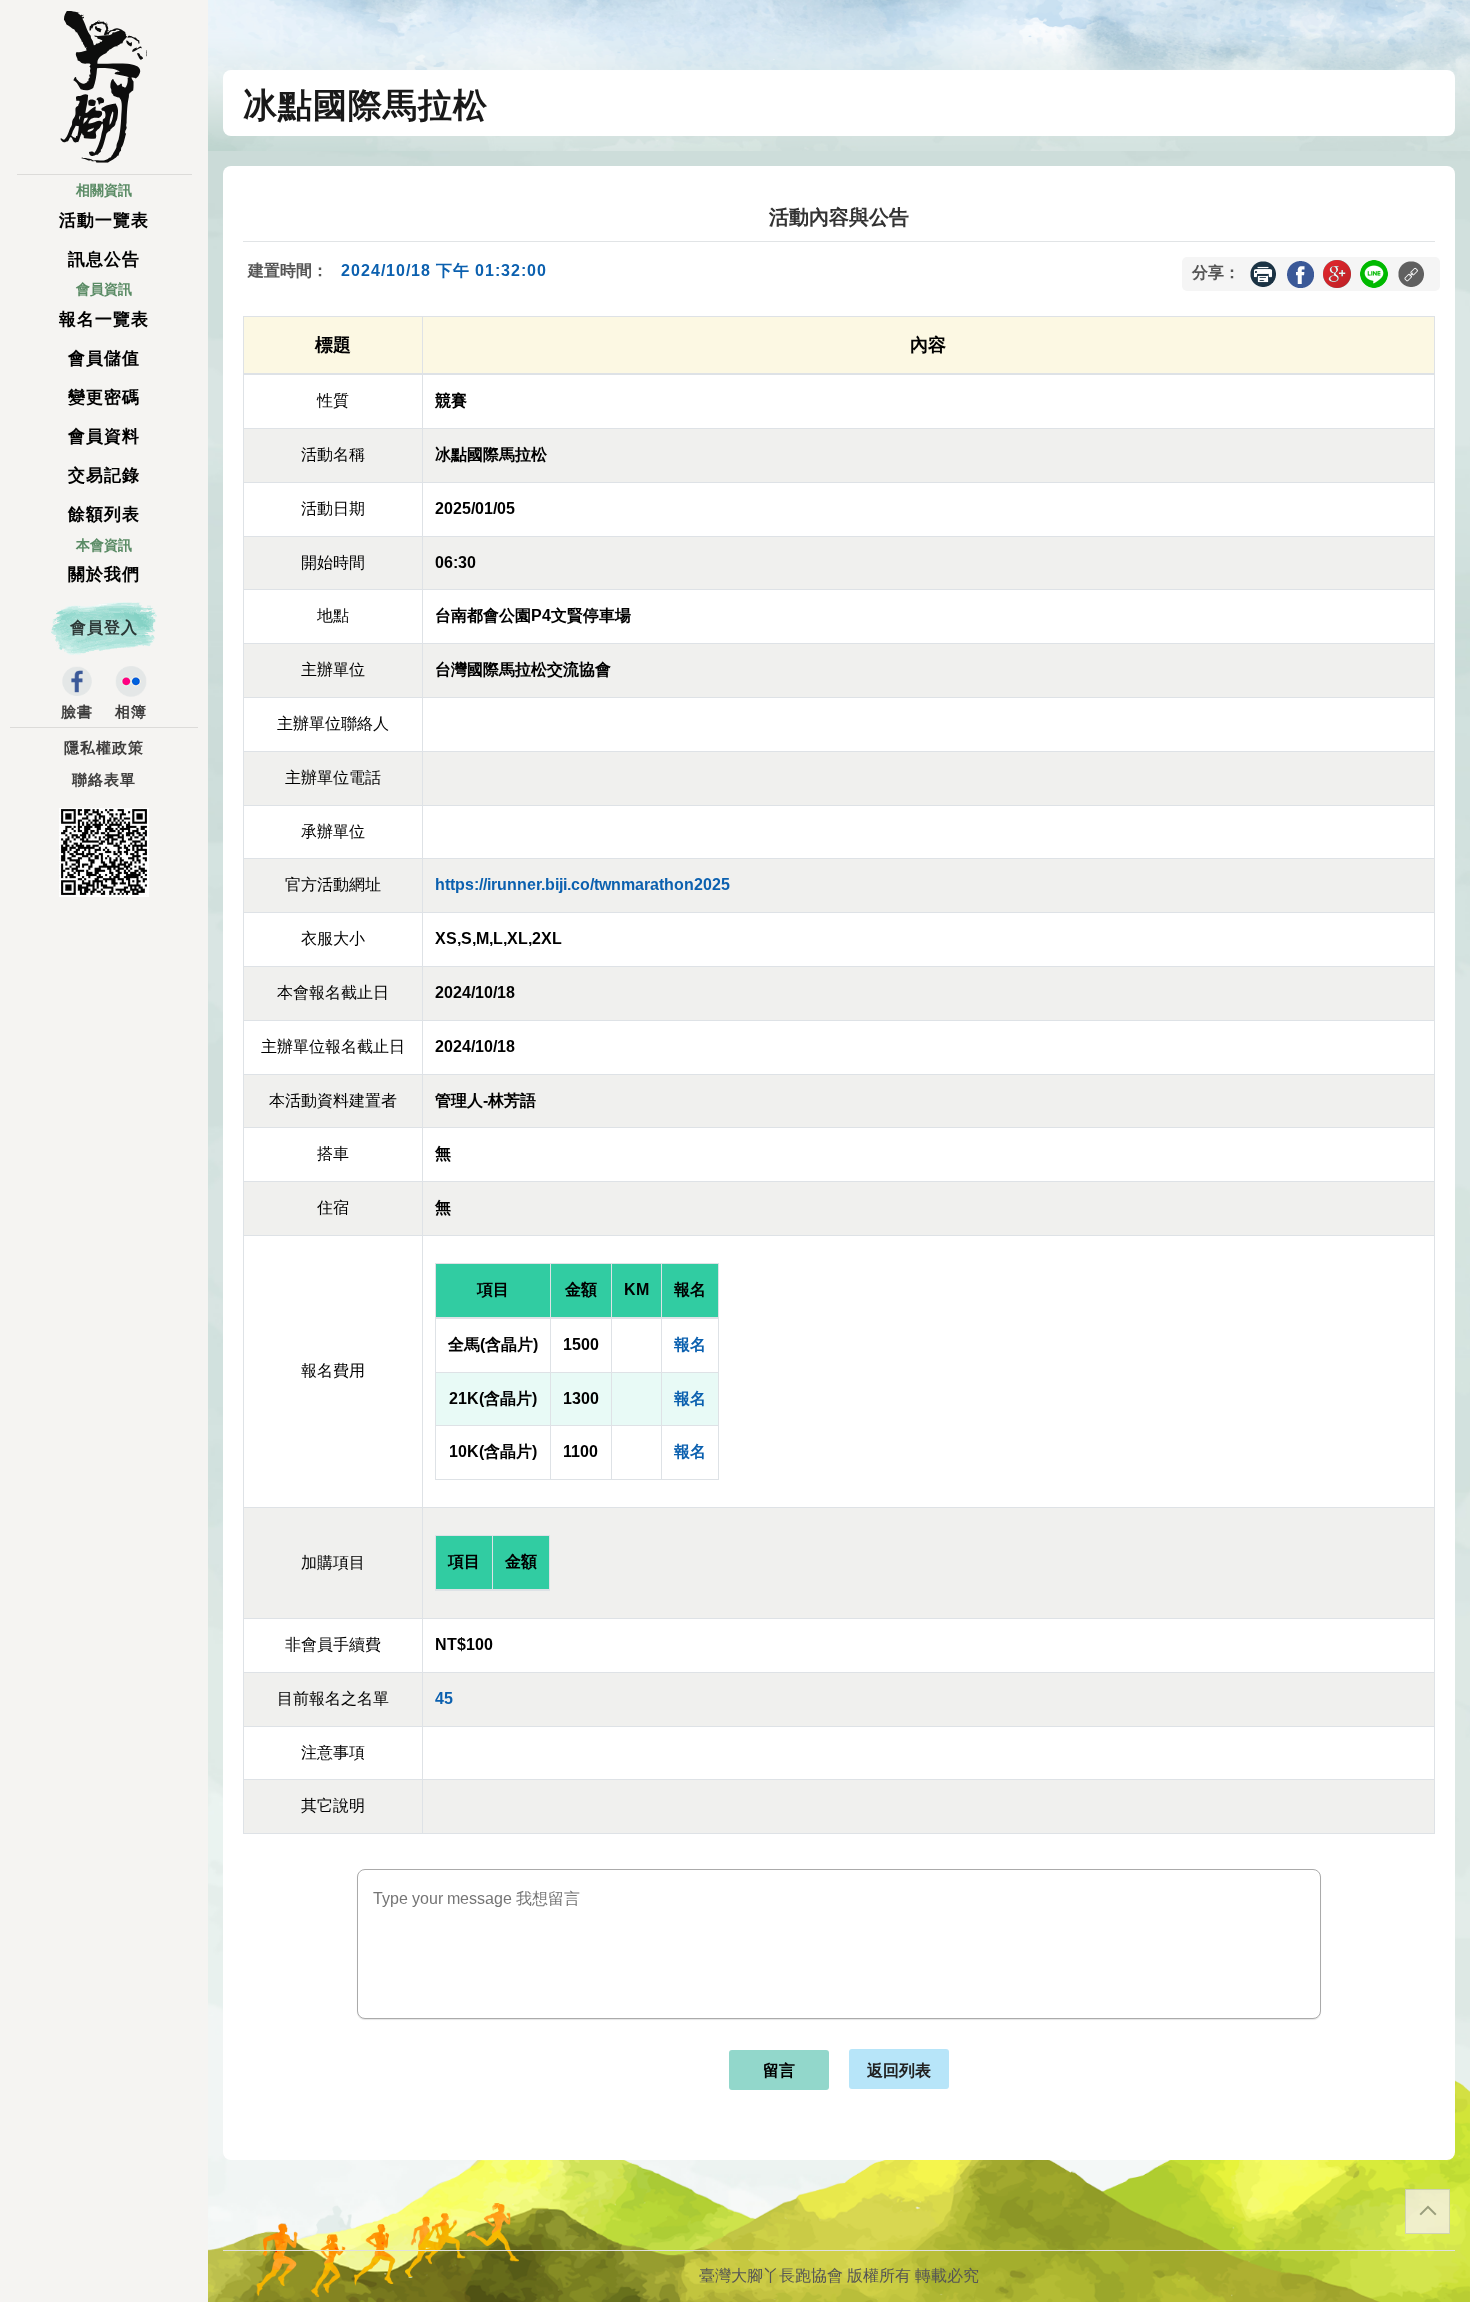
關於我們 (104, 574)
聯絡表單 (104, 780)
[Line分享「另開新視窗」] (1374, 272)
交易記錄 (104, 475)
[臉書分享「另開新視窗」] (1300, 272)
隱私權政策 (104, 748)
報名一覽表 (104, 319)
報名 (690, 1344)
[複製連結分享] (1411, 274)
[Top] (1427, 2211)
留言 (779, 2070)
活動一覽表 (104, 220)
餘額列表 (104, 514)
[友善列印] (1263, 274)
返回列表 (899, 2069)
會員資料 (104, 436)
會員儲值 (104, 358)
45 (444, 1698)
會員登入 (104, 627)
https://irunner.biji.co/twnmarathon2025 (582, 884)
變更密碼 (104, 397)
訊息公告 (104, 259)
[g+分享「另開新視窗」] (1337, 272)
